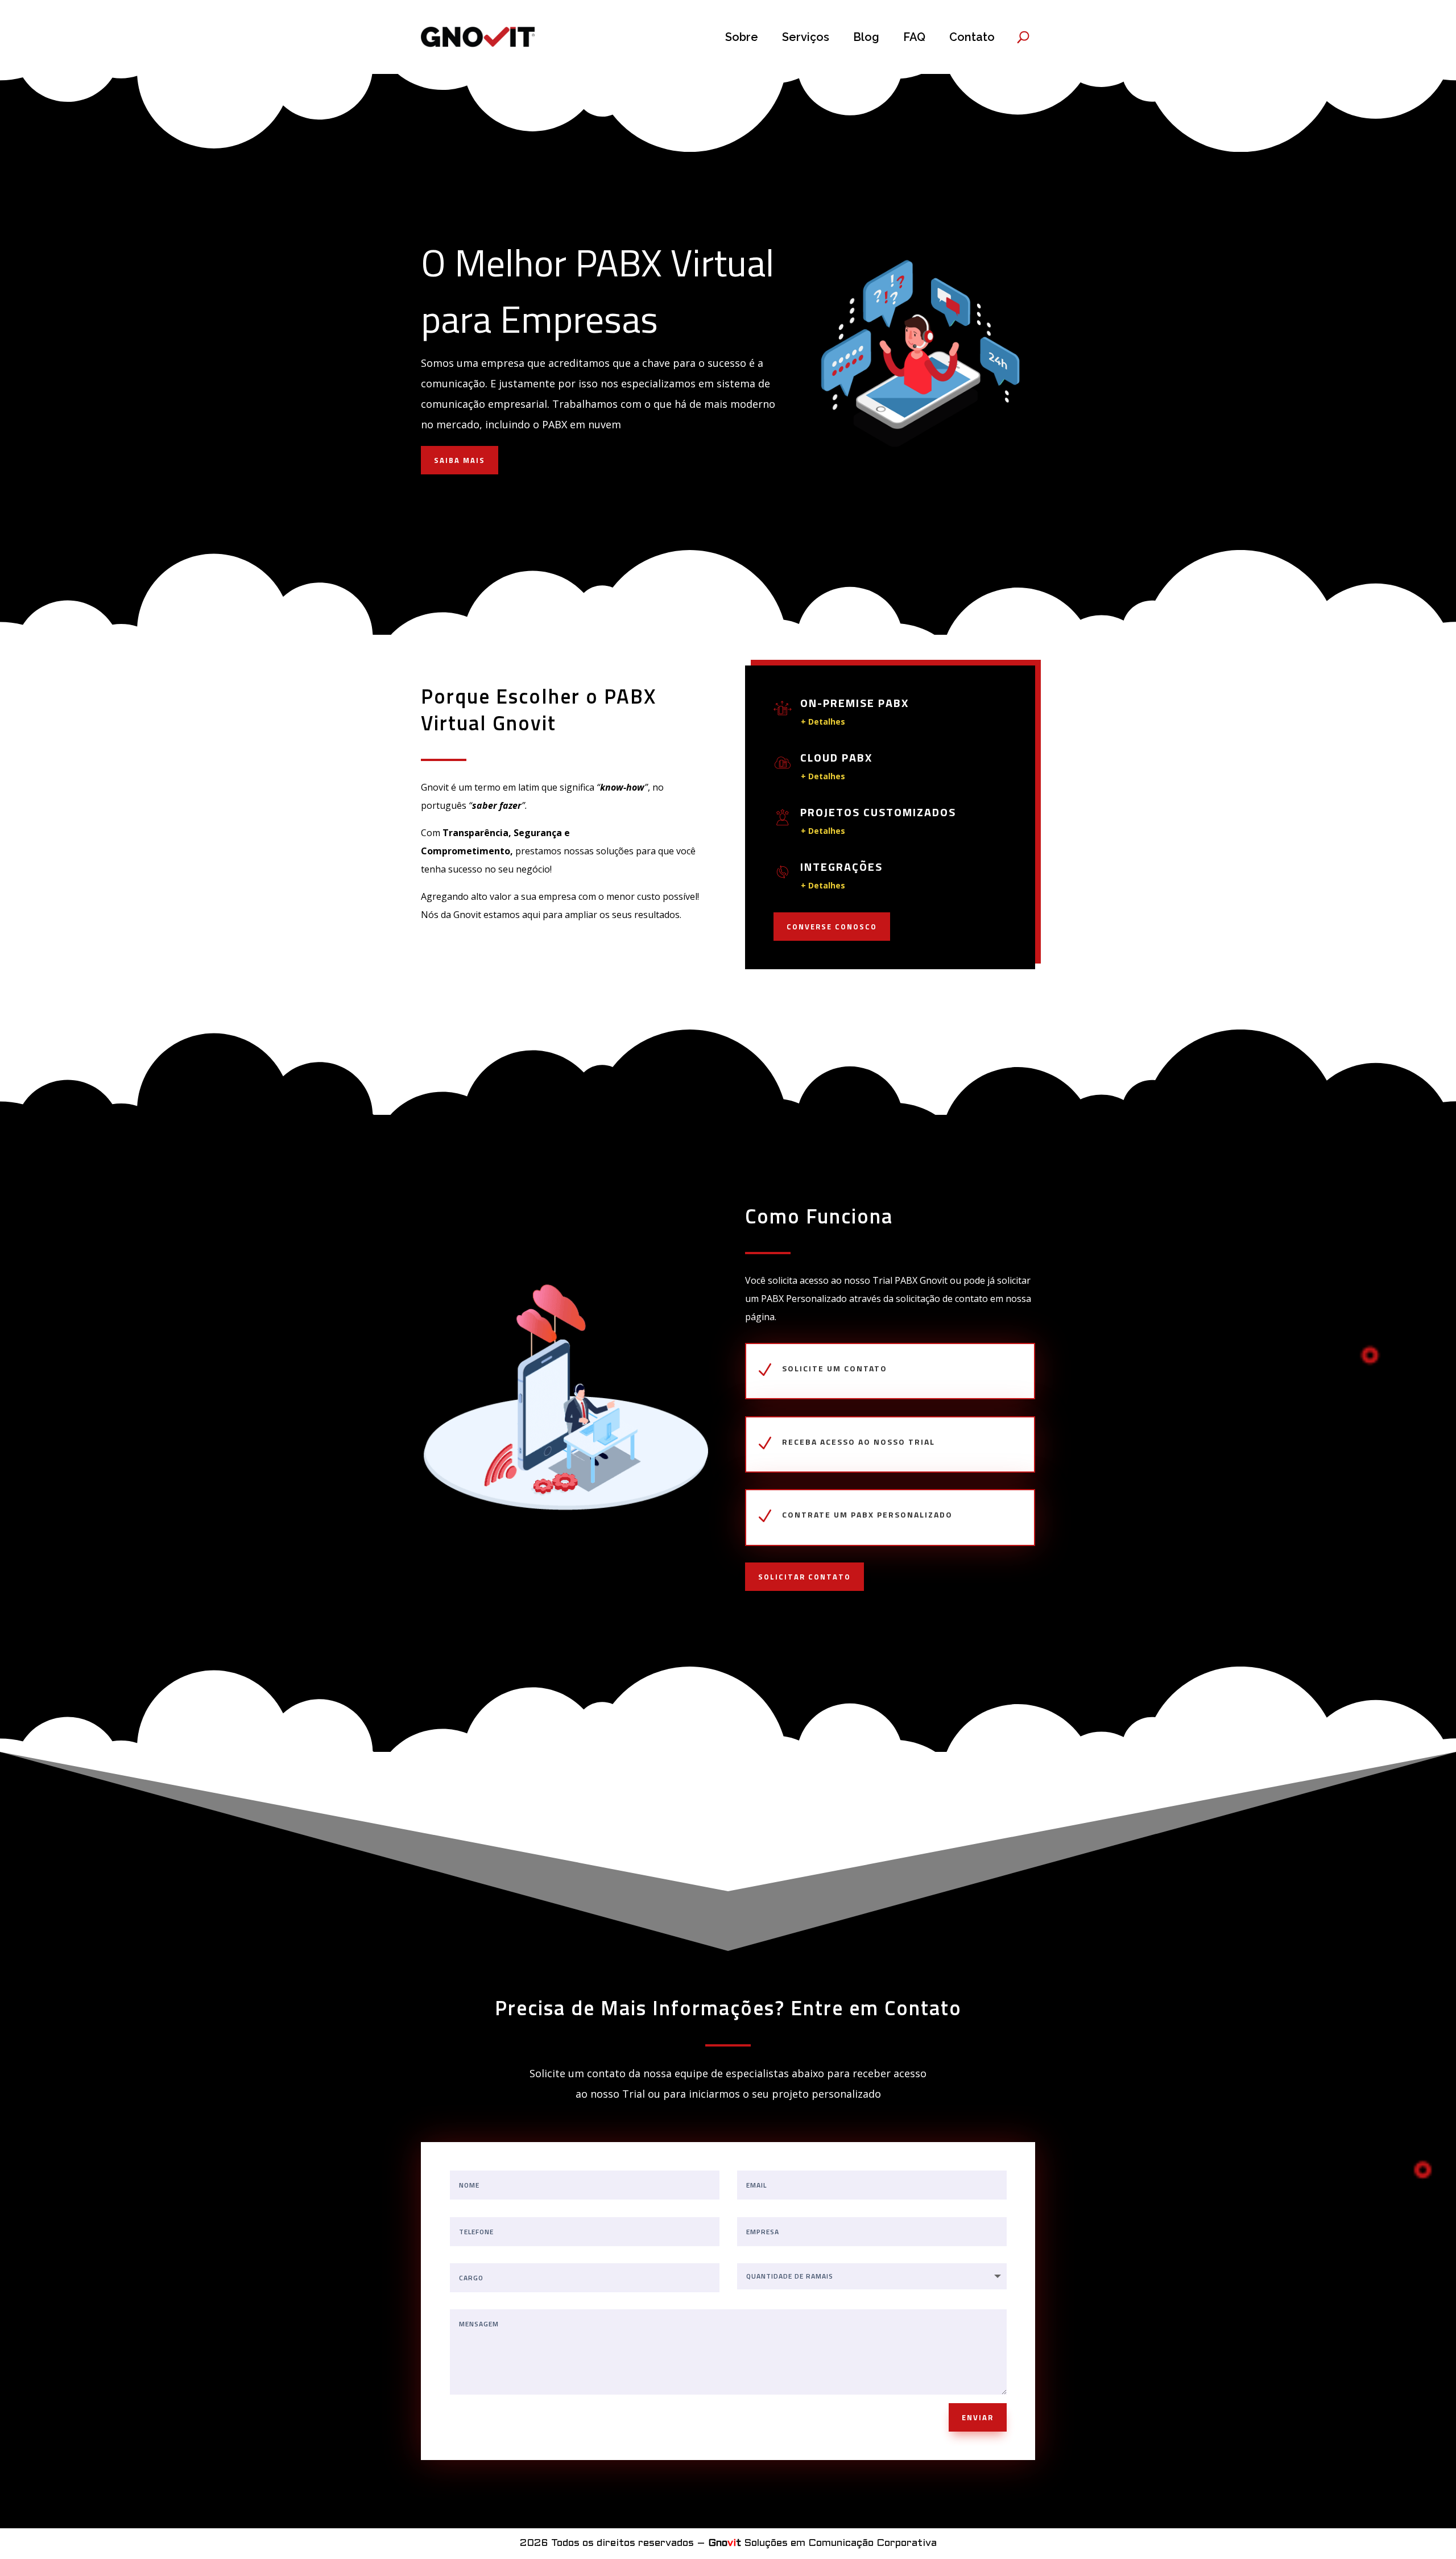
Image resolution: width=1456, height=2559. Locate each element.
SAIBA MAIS (460, 460)
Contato (972, 37)
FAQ (914, 37)
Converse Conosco (832, 927)
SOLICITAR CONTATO (804, 1577)
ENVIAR (978, 2417)
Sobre (742, 37)
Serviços (806, 37)
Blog (866, 37)
